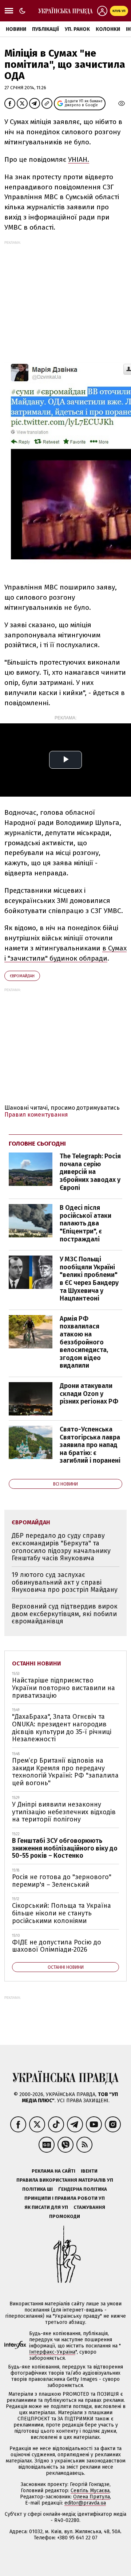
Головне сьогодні (37, 1144)
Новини (16, 29)
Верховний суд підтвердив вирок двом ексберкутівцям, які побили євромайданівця (65, 1614)
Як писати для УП (46, 2207)
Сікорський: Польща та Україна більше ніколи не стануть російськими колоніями (61, 1913)
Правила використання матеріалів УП (65, 2180)
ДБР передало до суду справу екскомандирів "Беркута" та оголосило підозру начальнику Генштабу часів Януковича (61, 1547)
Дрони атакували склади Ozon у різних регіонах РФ (89, 1394)
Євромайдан (22, 976)
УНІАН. (79, 159)
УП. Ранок (77, 29)
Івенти (89, 2171)
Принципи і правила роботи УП (65, 2198)
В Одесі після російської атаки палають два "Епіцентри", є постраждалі (86, 1223)
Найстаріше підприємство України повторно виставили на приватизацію (63, 1688)
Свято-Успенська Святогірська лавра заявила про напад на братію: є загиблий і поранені (90, 1445)
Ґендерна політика (83, 2189)
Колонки (108, 29)
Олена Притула (92, 2497)
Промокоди (65, 2216)
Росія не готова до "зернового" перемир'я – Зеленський (62, 1881)
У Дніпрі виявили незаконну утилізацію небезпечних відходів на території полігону (64, 1812)
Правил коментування (36, 1115)
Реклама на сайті (53, 2171)
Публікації (45, 29)
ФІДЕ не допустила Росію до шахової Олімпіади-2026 (57, 1946)
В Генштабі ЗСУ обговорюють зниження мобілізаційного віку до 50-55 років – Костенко (65, 1848)
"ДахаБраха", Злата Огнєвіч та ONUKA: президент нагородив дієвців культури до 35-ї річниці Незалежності (62, 1728)
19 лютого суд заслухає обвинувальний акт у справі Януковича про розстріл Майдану (65, 1582)
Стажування (89, 2207)
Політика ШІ (37, 2189)
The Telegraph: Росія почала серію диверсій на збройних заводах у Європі (90, 1172)
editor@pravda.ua (85, 2503)
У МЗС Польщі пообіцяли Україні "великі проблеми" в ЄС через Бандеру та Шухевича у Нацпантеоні (89, 1279)
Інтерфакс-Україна (52, 2352)
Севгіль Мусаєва (90, 2491)
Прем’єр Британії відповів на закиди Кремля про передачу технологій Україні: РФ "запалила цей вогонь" (65, 1772)
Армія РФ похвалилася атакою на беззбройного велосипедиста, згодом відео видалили (84, 1342)
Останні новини (37, 1663)
